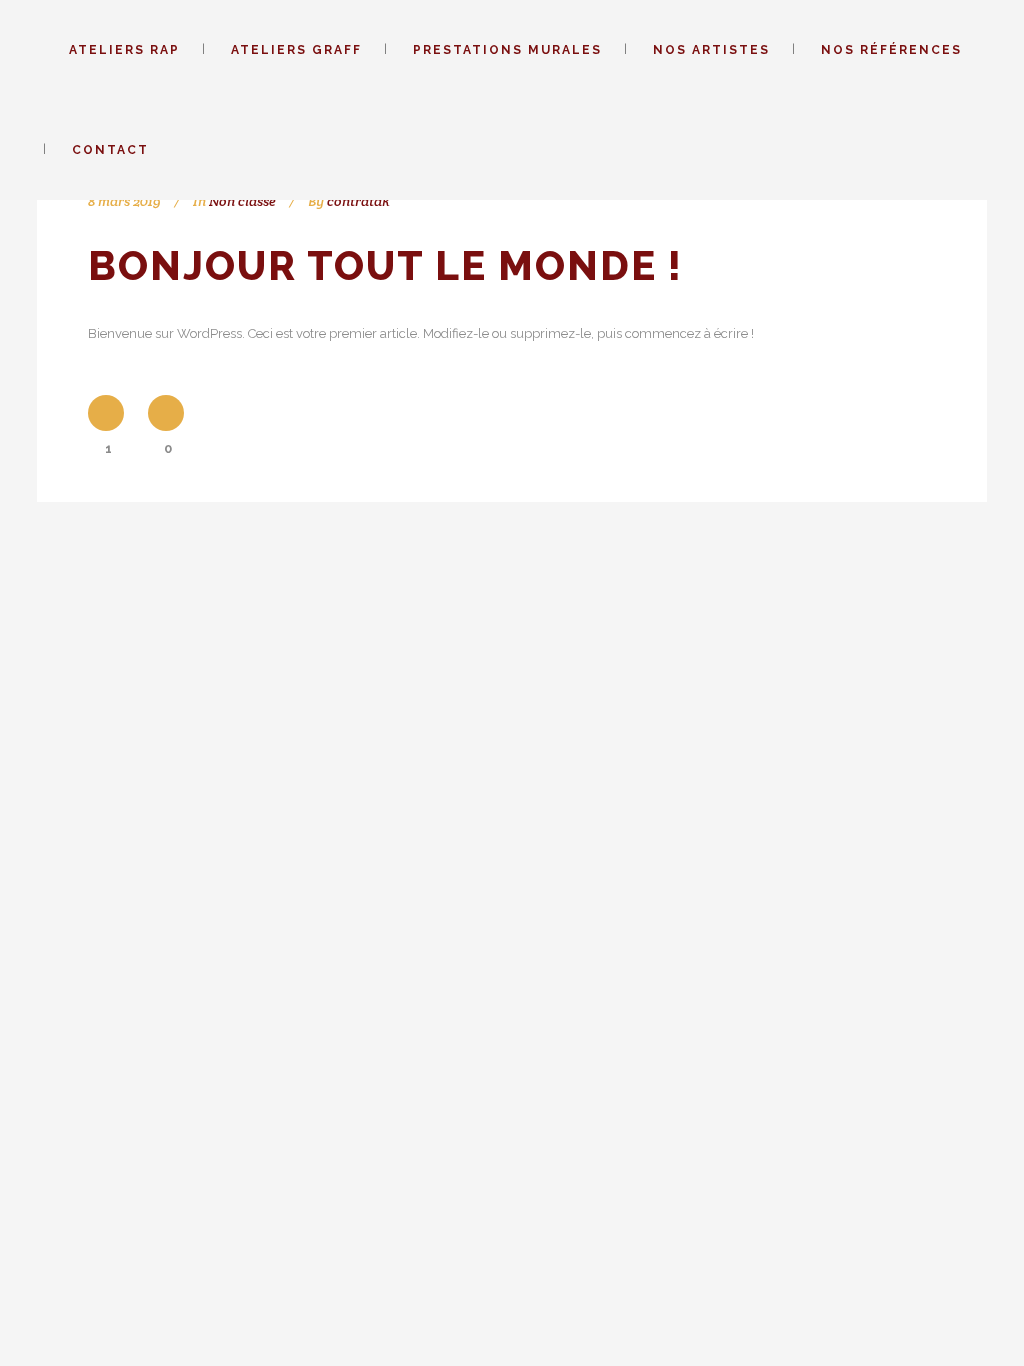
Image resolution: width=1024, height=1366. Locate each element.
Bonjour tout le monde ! (385, 265)
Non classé (242, 201)
